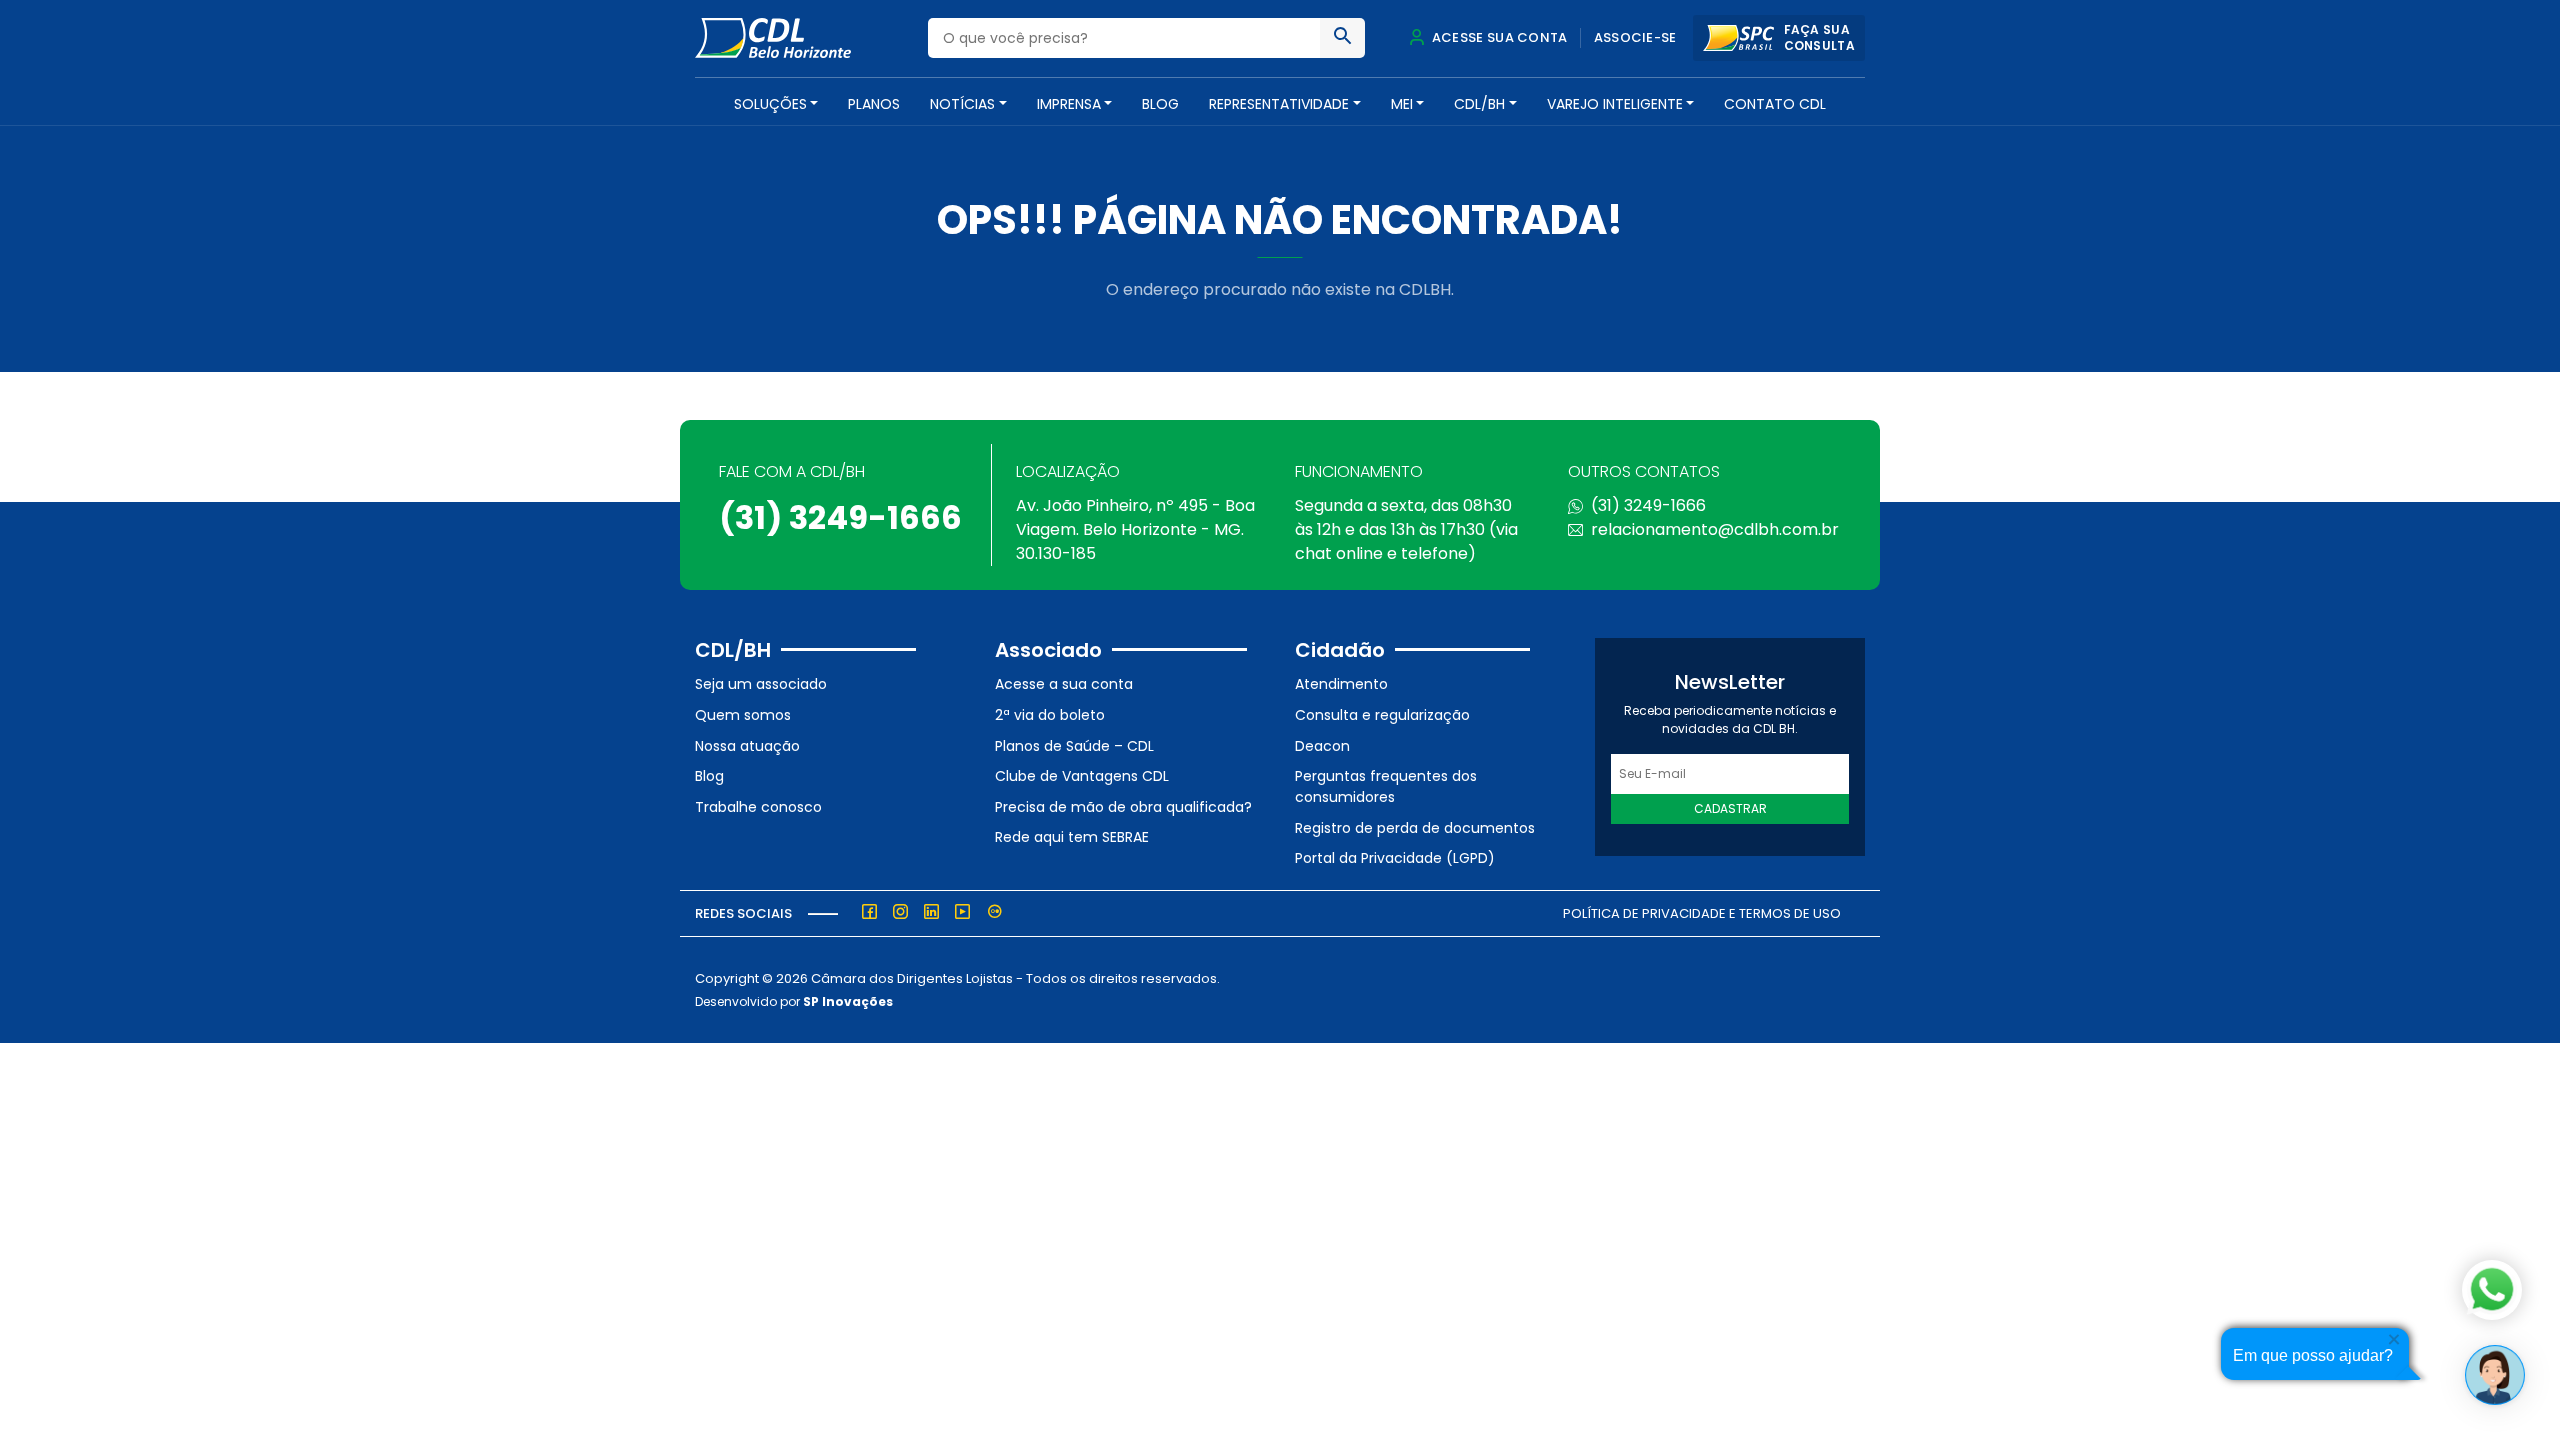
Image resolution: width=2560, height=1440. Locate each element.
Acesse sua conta (1498, 37)
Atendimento (1341, 684)
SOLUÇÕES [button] (770, 104)
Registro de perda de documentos (1415, 828)
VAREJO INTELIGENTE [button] (1615, 104)
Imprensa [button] (1069, 104)
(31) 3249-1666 (840, 517)
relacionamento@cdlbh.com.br (1715, 529)
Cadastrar (1730, 808)
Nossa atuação (747, 746)
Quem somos (743, 715)
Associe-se (1635, 37)
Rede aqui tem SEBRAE (1072, 837)
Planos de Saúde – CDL (1074, 746)
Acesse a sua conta (1064, 684)
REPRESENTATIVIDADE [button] (1279, 104)
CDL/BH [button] (1479, 104)
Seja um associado (761, 684)
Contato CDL (1775, 104)
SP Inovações (848, 1001)
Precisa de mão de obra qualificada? (1123, 807)
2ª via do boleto (1050, 715)
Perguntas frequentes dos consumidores (1386, 786)
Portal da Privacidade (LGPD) (1395, 858)
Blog (1160, 104)
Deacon (1322, 746)
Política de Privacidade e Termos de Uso (1702, 913)
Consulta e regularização (1382, 715)
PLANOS (874, 104)
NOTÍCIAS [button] (962, 104)
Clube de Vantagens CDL (1082, 776)
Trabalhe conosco (758, 807)
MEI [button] (1402, 104)
